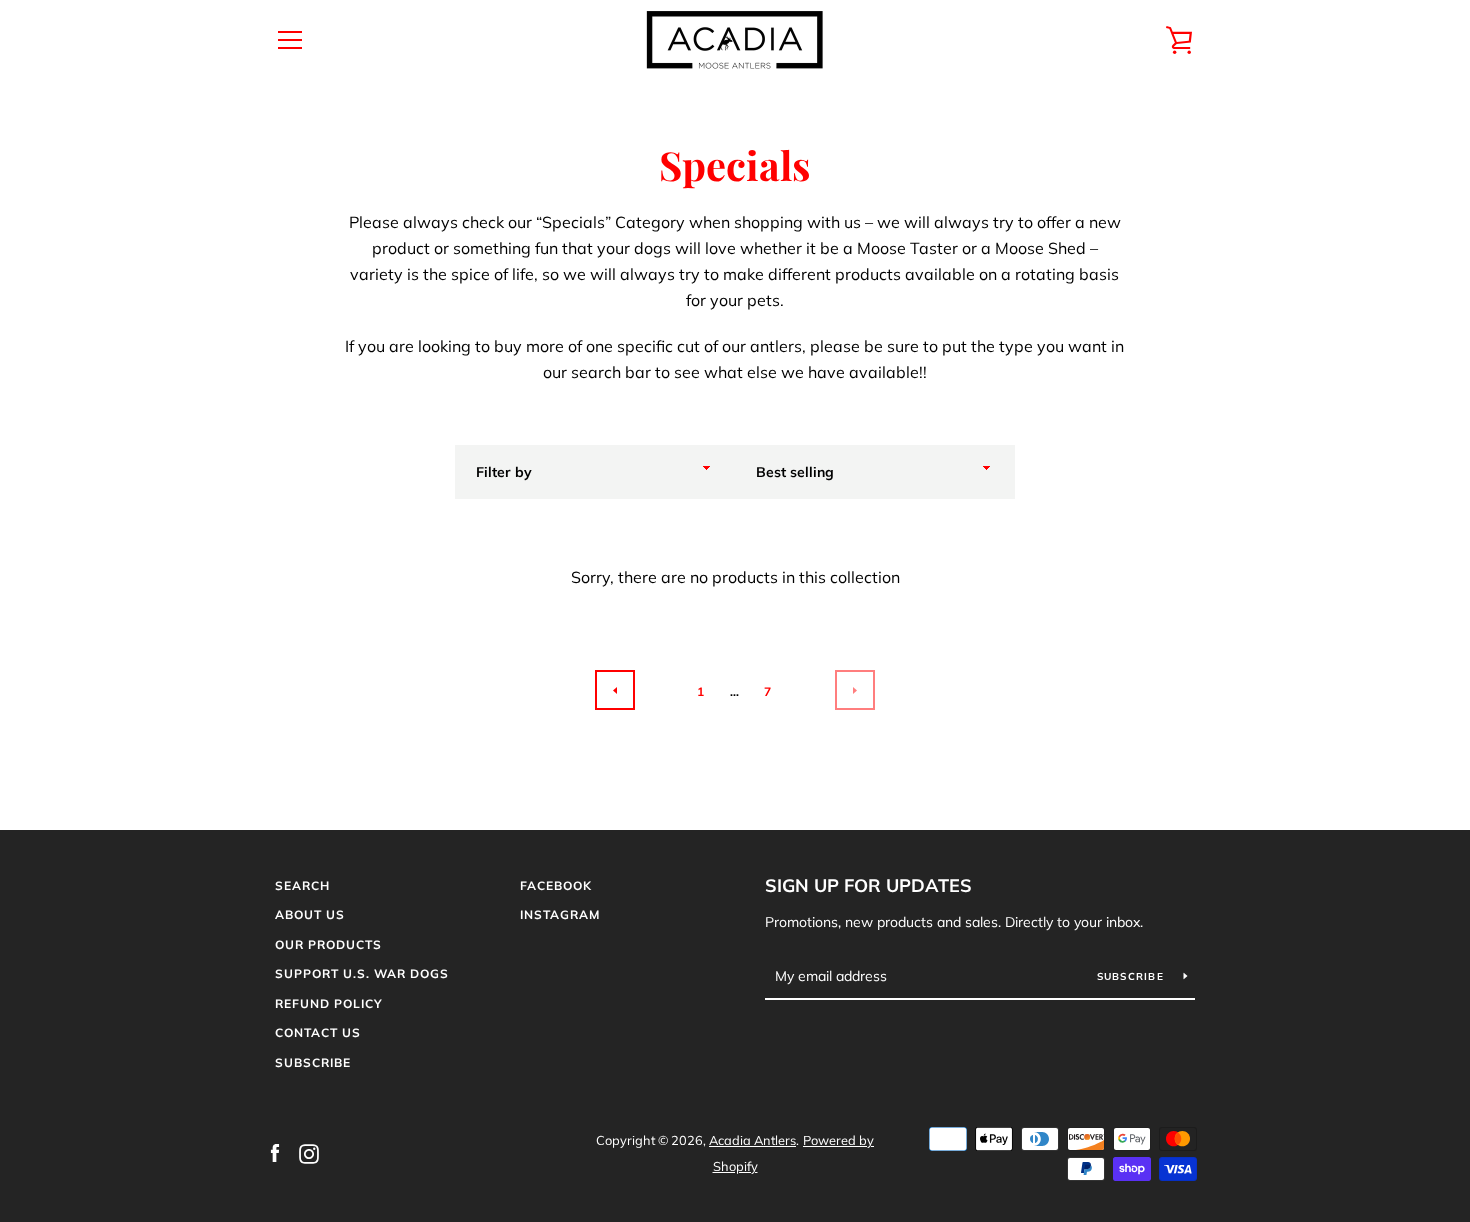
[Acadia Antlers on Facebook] (275, 1152)
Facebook (556, 885)
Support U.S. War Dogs (362, 973)
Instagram (560, 914)
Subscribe (313, 1062)
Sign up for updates (868, 885)
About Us (310, 914)
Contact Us (318, 1032)
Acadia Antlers (752, 1140)
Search (302, 885)
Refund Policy (329, 1003)
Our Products (328, 944)
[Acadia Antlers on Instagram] (309, 1152)
